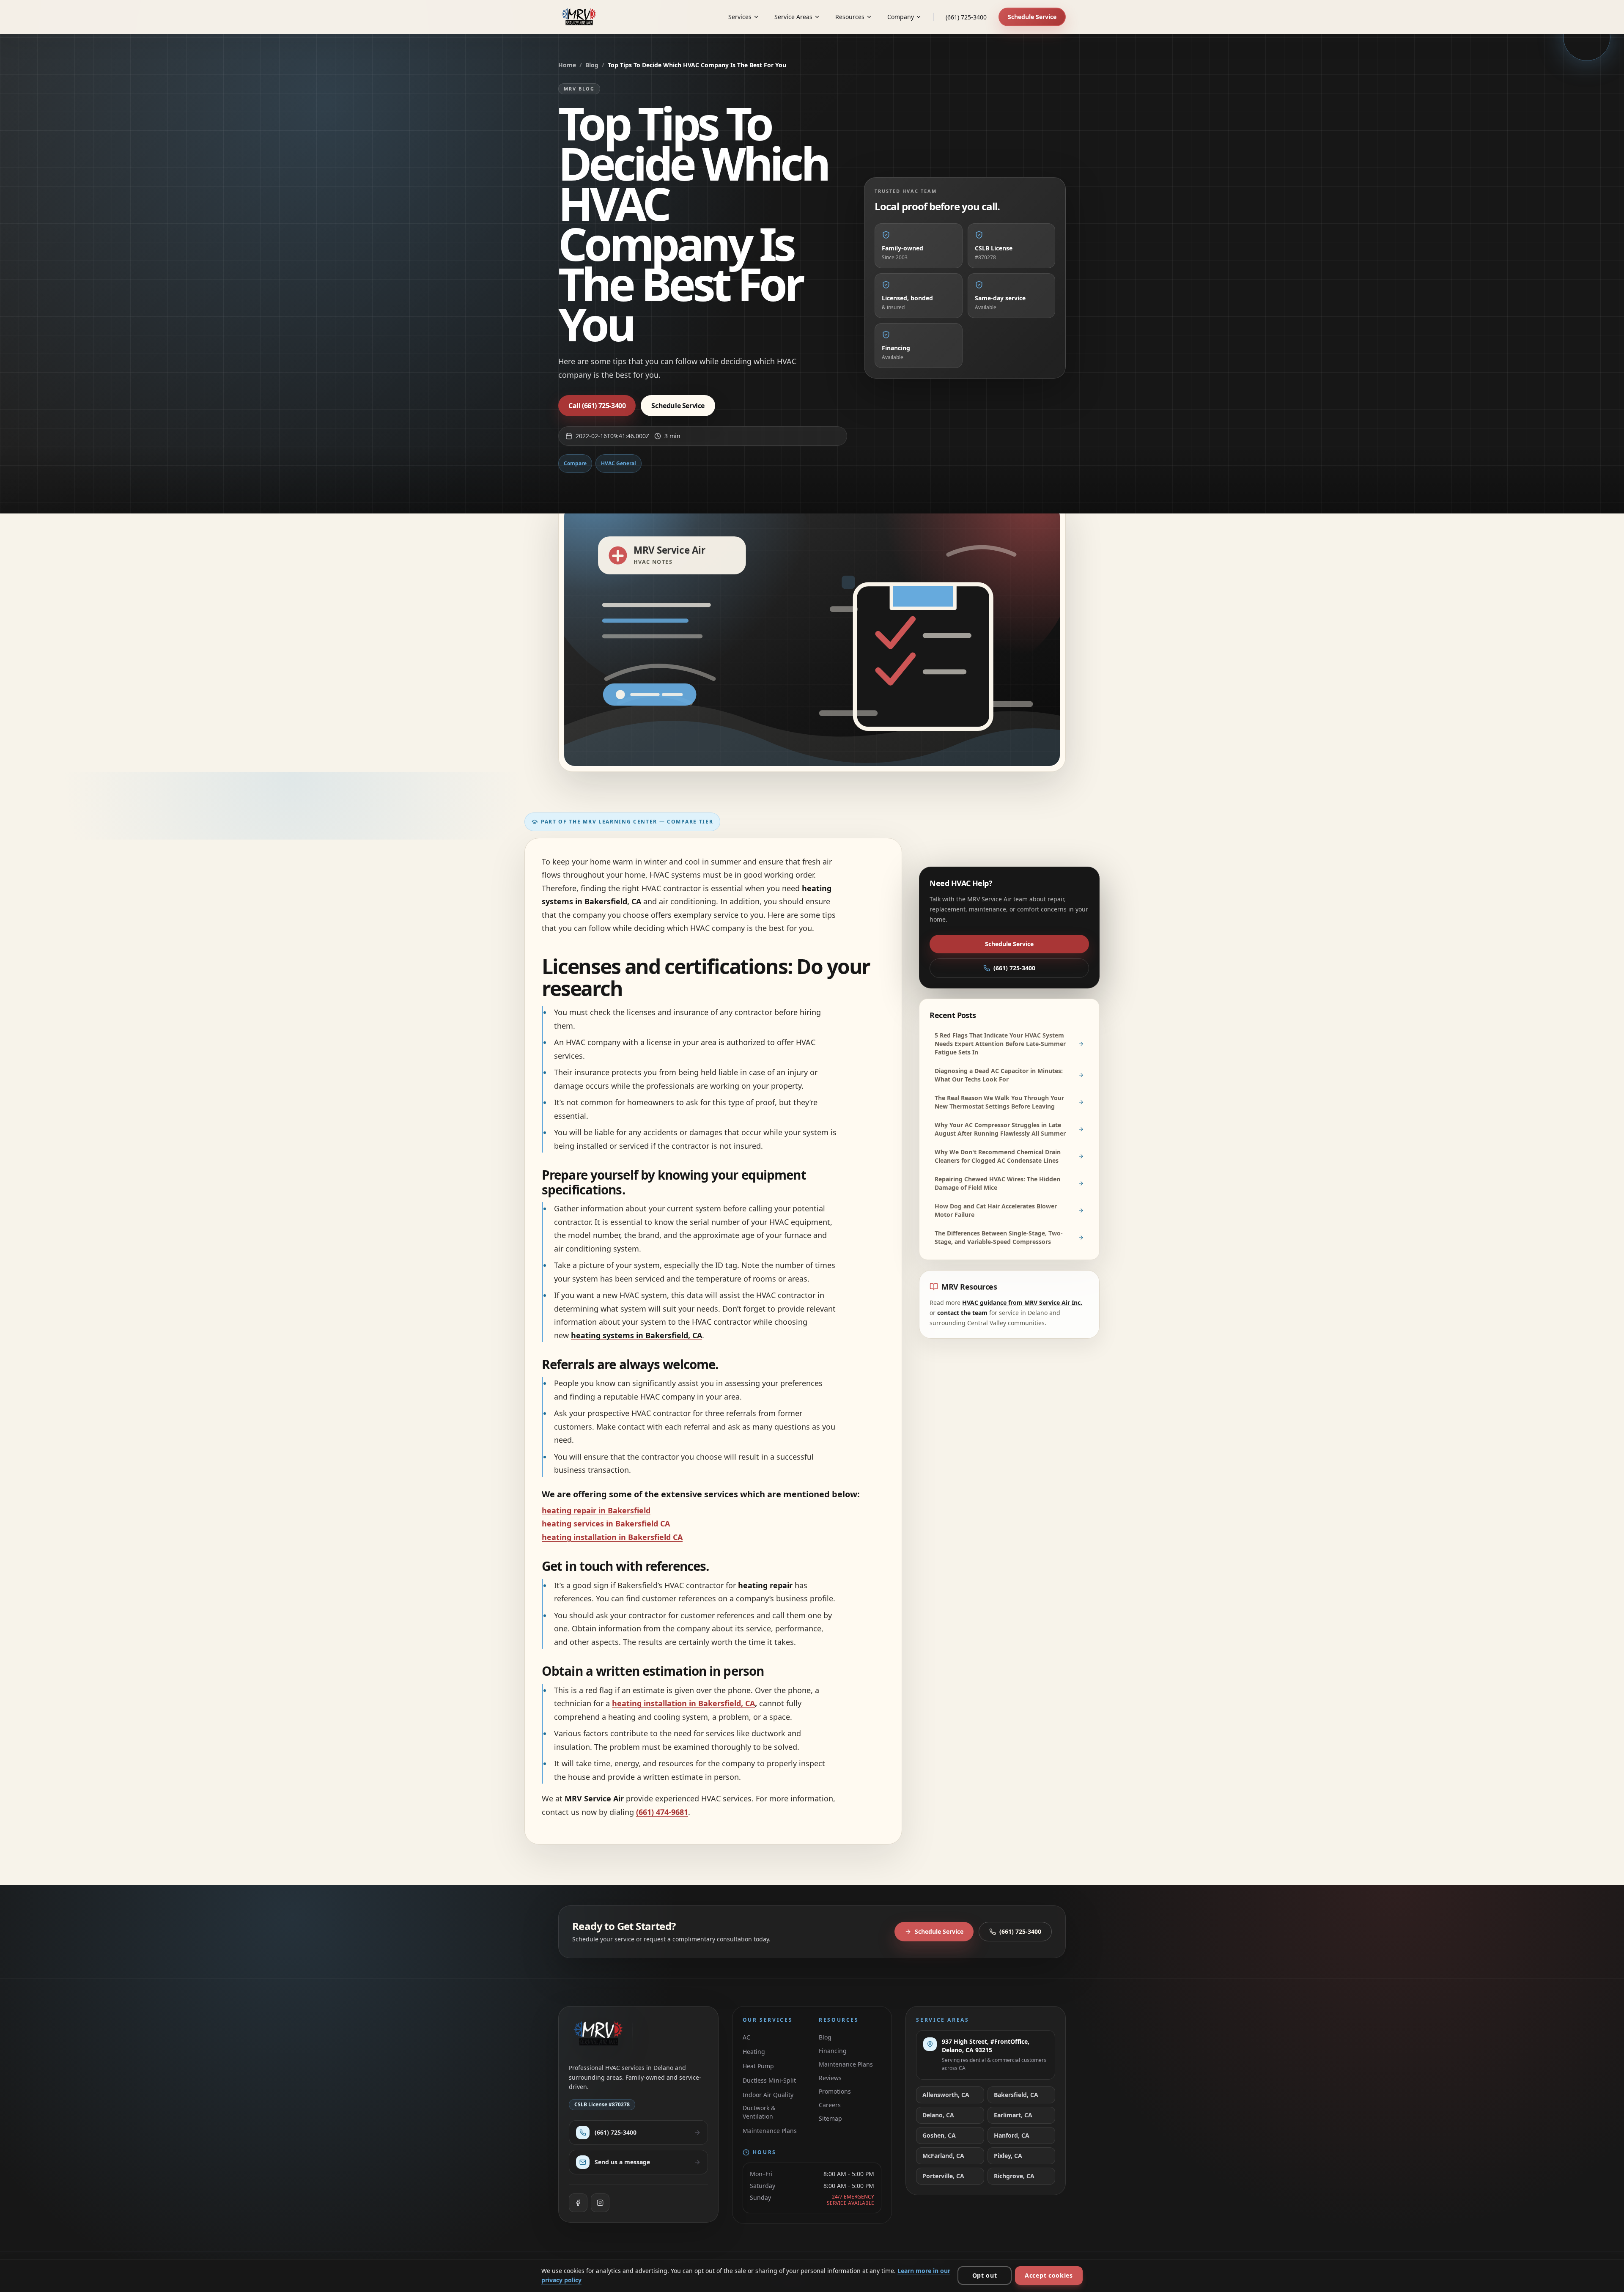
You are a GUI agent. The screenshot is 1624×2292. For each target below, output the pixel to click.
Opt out (985, 2275)
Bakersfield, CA (1016, 2095)
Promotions (835, 2091)
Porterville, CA (943, 2176)
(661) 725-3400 (966, 17)
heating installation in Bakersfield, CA (683, 1703)
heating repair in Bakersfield (596, 1510)
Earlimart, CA (1013, 2115)
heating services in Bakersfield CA (606, 1523)
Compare (575, 463)
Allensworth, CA (946, 2095)
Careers (830, 2105)
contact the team (962, 1313)
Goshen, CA (939, 2135)
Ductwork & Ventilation (759, 2112)
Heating (754, 2052)
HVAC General (619, 463)
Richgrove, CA (1014, 2176)
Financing (833, 2051)
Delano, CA (938, 2115)
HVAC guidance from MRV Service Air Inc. (1022, 1302)
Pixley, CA (1008, 2156)
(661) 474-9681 (662, 1812)
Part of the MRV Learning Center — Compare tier (627, 822)
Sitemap (830, 2118)
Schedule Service (1032, 17)
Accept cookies (1049, 2275)
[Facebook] (578, 2203)
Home (567, 65)
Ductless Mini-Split (769, 2080)
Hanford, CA (1012, 2135)
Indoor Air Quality (768, 2095)
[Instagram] (600, 2203)
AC (746, 2037)
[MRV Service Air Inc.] (581, 17)
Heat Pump (758, 2066)
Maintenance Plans (770, 2131)
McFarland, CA (943, 2156)
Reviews (830, 2078)
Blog (592, 65)
